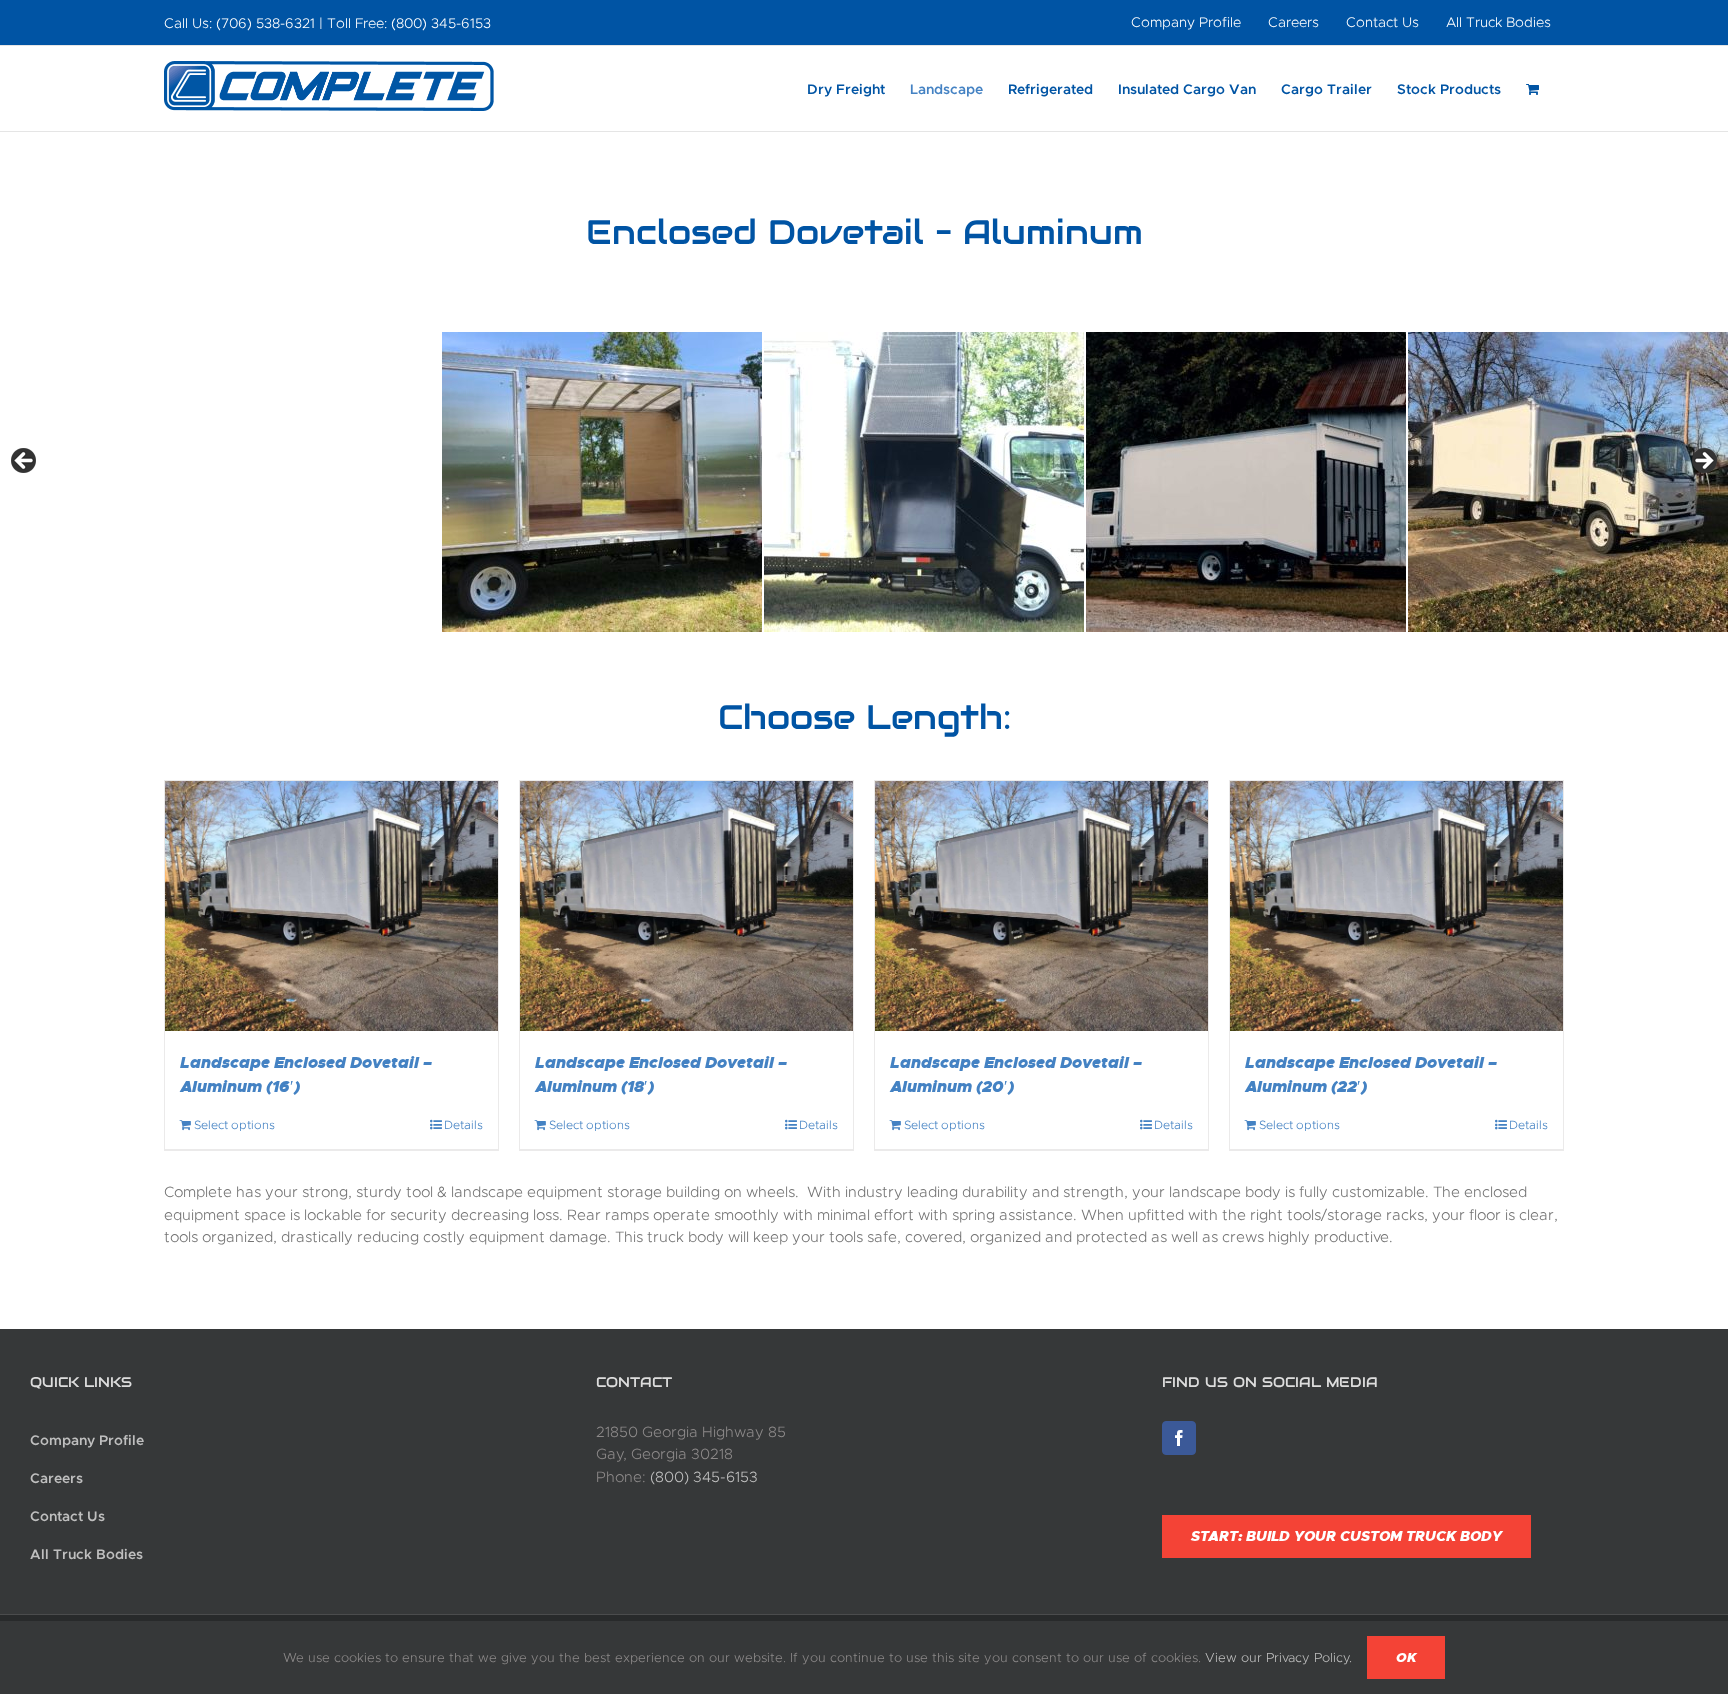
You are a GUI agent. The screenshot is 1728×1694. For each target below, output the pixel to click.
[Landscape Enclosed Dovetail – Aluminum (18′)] (686, 906)
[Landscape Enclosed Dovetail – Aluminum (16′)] (331, 906)
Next (1703, 462)
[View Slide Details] (602, 482)
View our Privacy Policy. (1278, 1657)
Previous (25, 462)
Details (463, 1125)
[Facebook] (1179, 1438)
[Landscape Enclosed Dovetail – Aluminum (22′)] (1396, 906)
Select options (234, 1125)
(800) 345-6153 (704, 1477)
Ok (1406, 1657)
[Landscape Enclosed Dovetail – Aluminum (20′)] (1041, 906)
